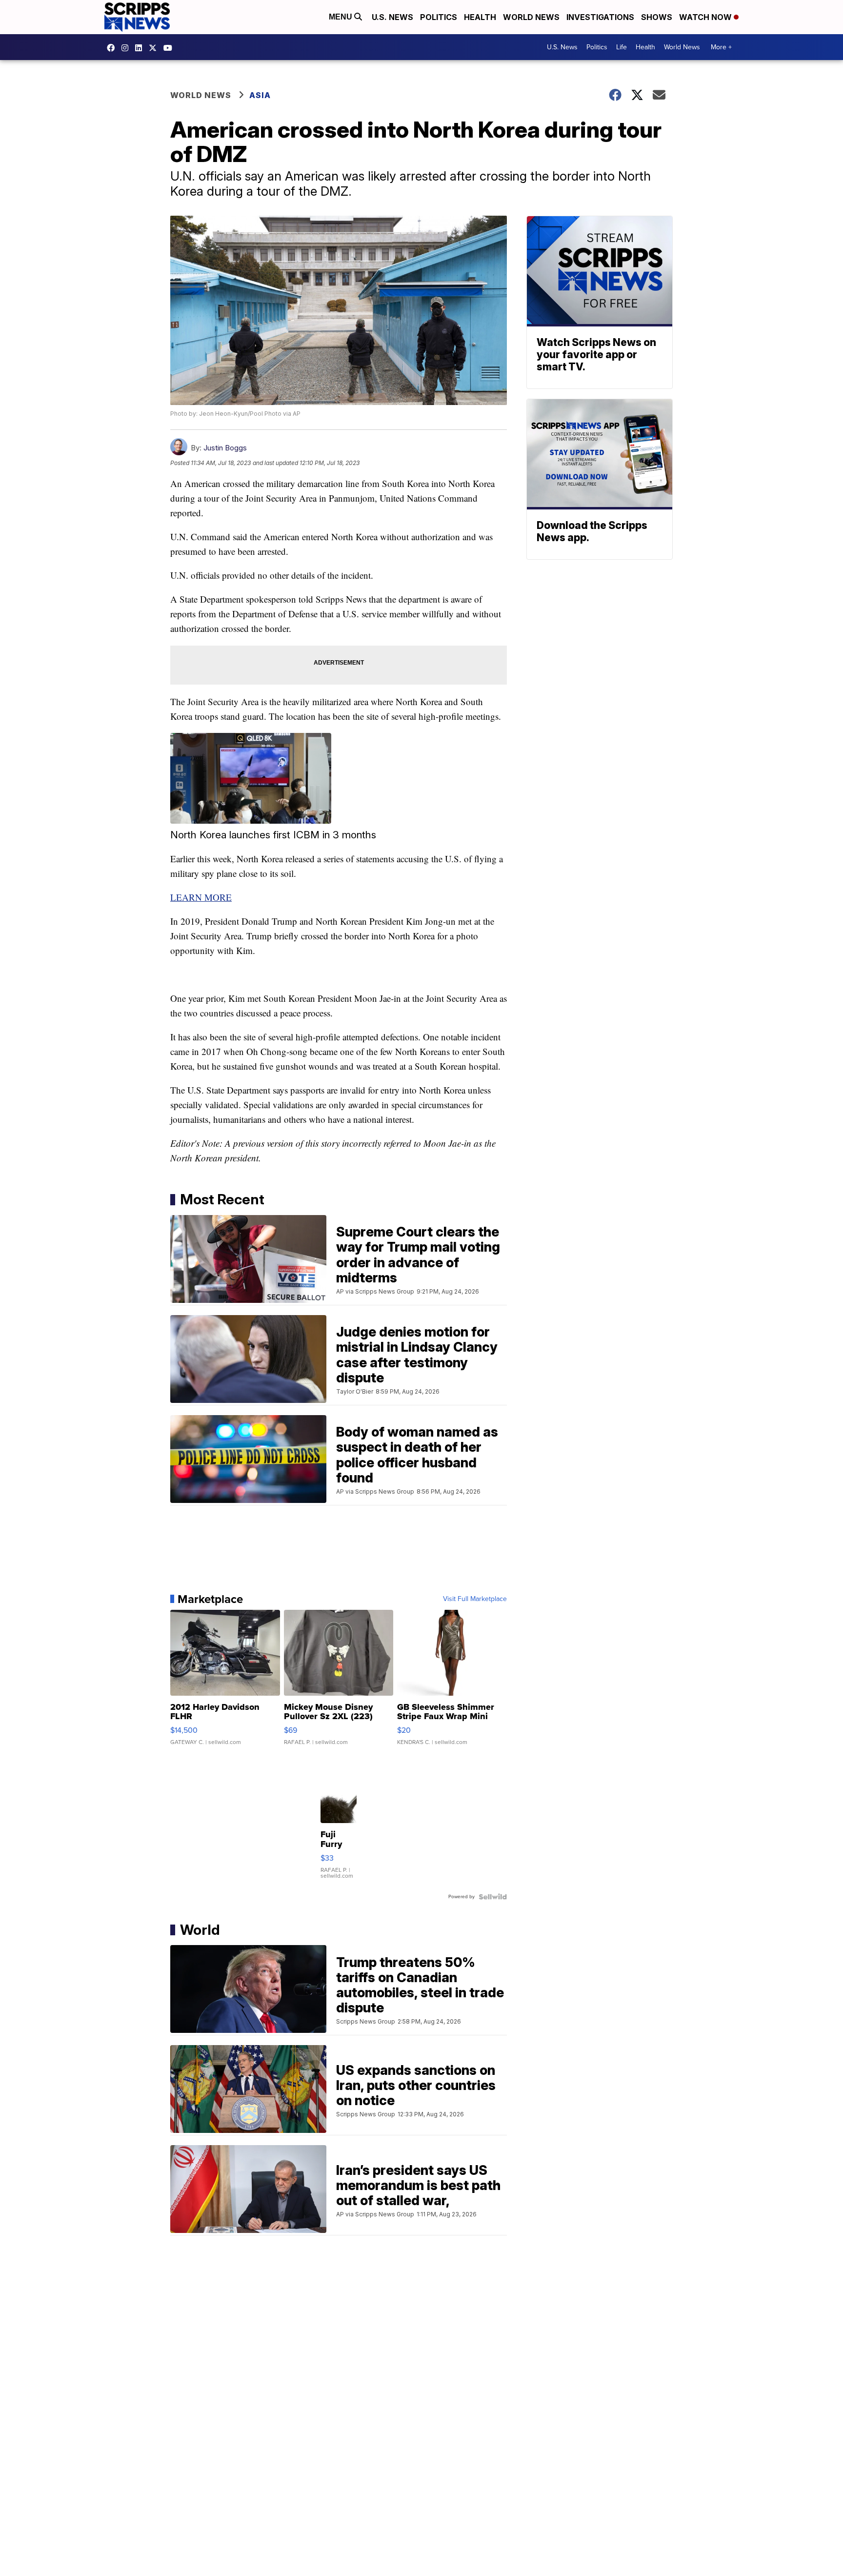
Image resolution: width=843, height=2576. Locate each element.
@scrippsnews (170, 48)
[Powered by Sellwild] (493, 1897)
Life (622, 47)
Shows (657, 17)
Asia (260, 95)
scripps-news (141, 48)
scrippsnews (113, 48)
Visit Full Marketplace (475, 1599)
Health (480, 17)
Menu (341, 17)
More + (721, 47)
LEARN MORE (201, 897)
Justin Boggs (225, 448)
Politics (439, 17)
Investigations (600, 17)
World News (531, 17)
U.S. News (392, 17)
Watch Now (706, 17)
